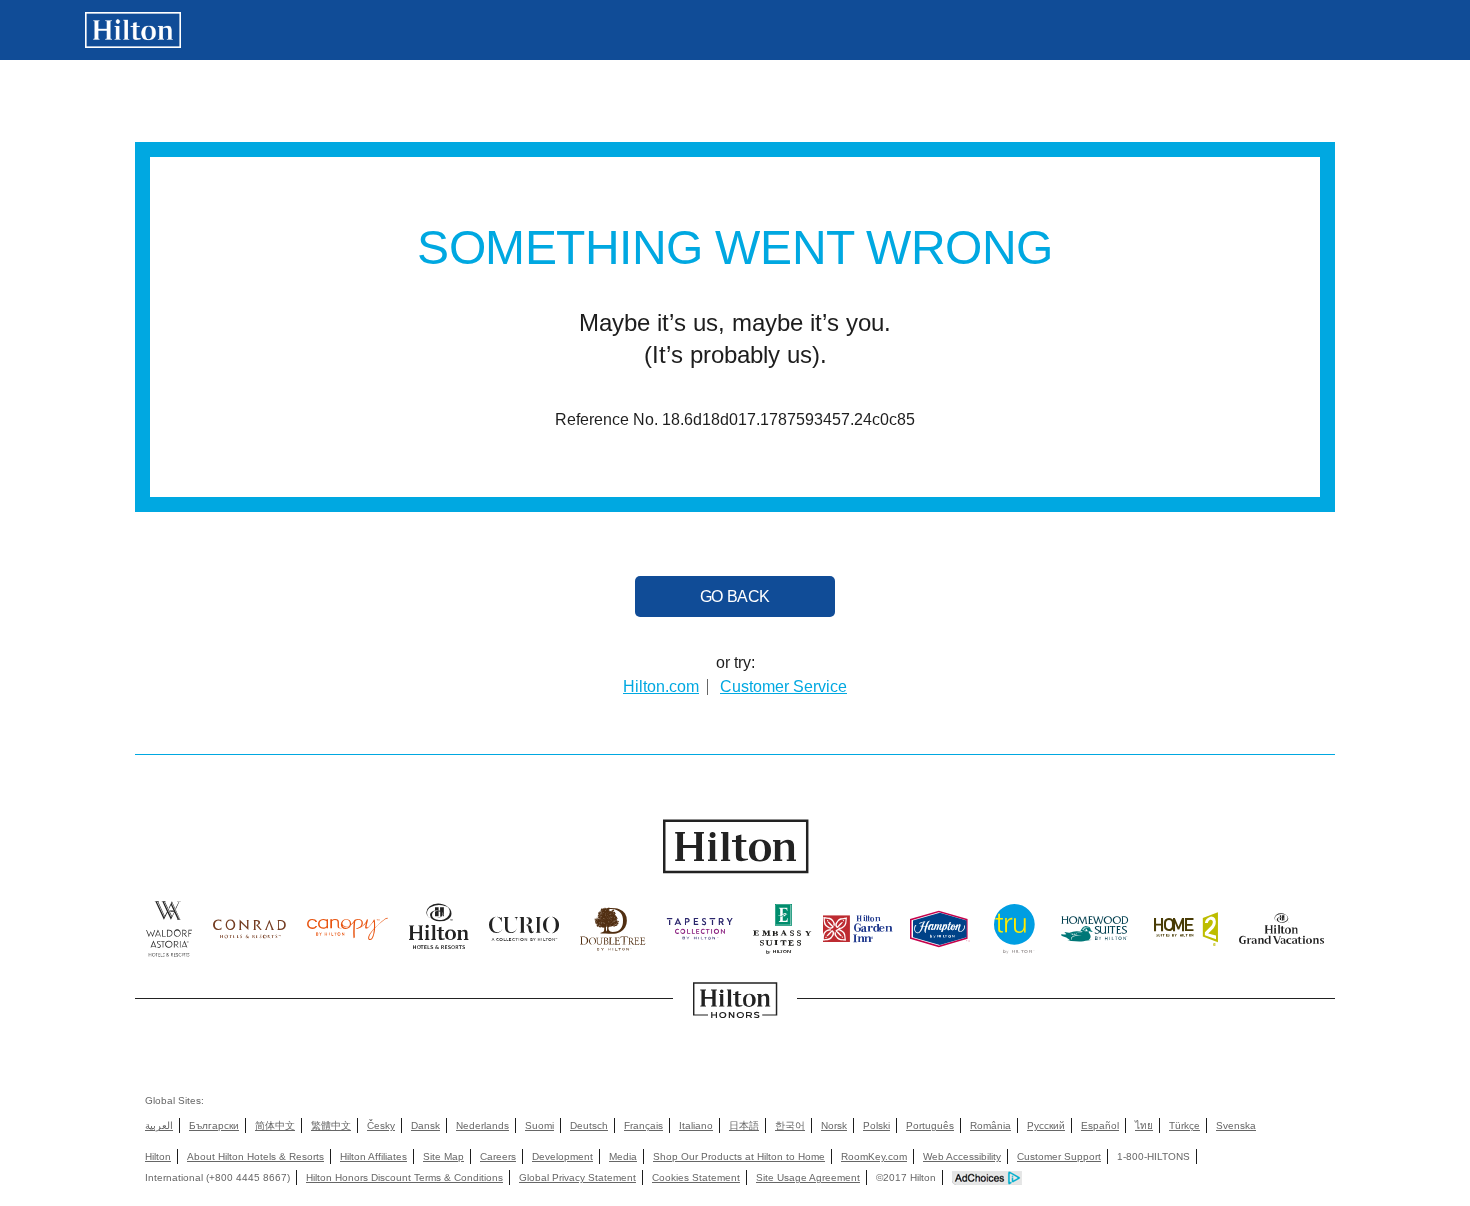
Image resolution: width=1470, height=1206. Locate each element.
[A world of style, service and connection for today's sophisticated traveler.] (249, 934)
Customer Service (783, 687)
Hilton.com (661, 687)
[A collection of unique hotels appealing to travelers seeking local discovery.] (524, 934)
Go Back (735, 596)
